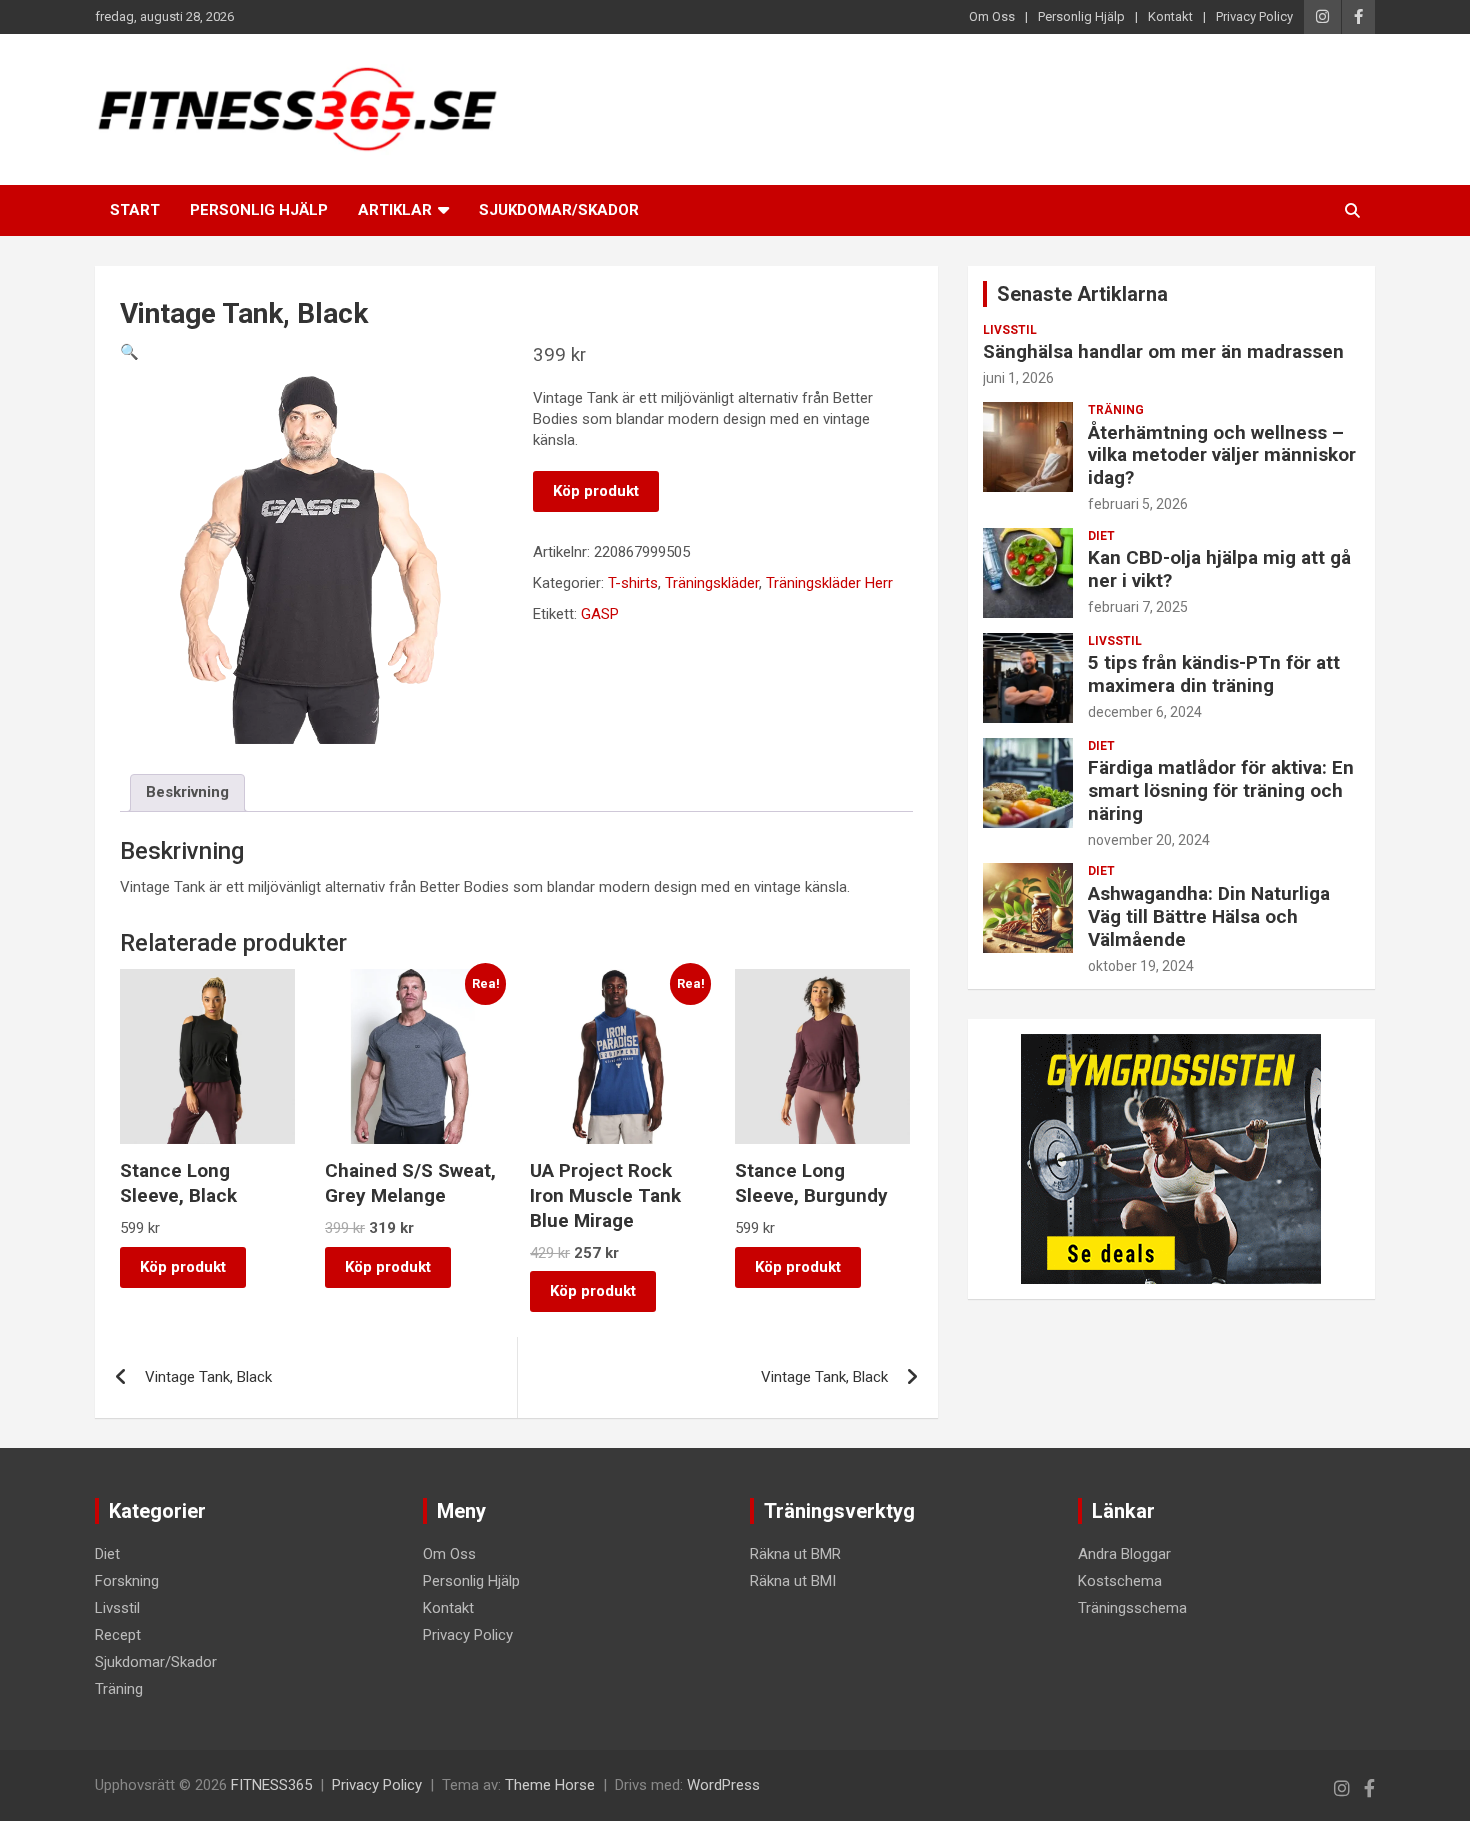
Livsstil (1010, 330)
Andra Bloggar (1124, 1554)
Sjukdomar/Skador (559, 210)
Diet (1101, 536)
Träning (1116, 410)
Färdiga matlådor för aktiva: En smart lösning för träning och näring (1221, 790)
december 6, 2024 (1145, 712)
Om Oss (992, 16)
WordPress (723, 1785)
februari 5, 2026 (1138, 504)
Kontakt (1170, 16)
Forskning (127, 1581)
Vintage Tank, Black (208, 1377)
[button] (129, 352)
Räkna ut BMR (795, 1554)
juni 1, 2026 (1018, 378)
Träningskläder (712, 583)
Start (135, 210)
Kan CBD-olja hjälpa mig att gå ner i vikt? (1219, 569)
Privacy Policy (1254, 16)
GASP (600, 614)
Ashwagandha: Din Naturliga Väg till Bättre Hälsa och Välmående (1209, 916)
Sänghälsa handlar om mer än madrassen (1163, 351)
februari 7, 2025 (1138, 607)
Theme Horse (550, 1785)
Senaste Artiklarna (1082, 294)
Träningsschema (1132, 1608)
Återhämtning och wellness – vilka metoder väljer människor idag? (1222, 455)
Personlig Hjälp (1081, 16)
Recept (118, 1635)
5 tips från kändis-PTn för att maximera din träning (1214, 674)
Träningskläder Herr (829, 583)
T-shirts (633, 583)
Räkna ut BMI (793, 1581)
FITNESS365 (271, 1785)
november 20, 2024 (1149, 840)
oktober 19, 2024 (1141, 966)
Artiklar (395, 210)
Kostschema (1120, 1581)
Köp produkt (596, 491)
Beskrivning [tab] (187, 792)
